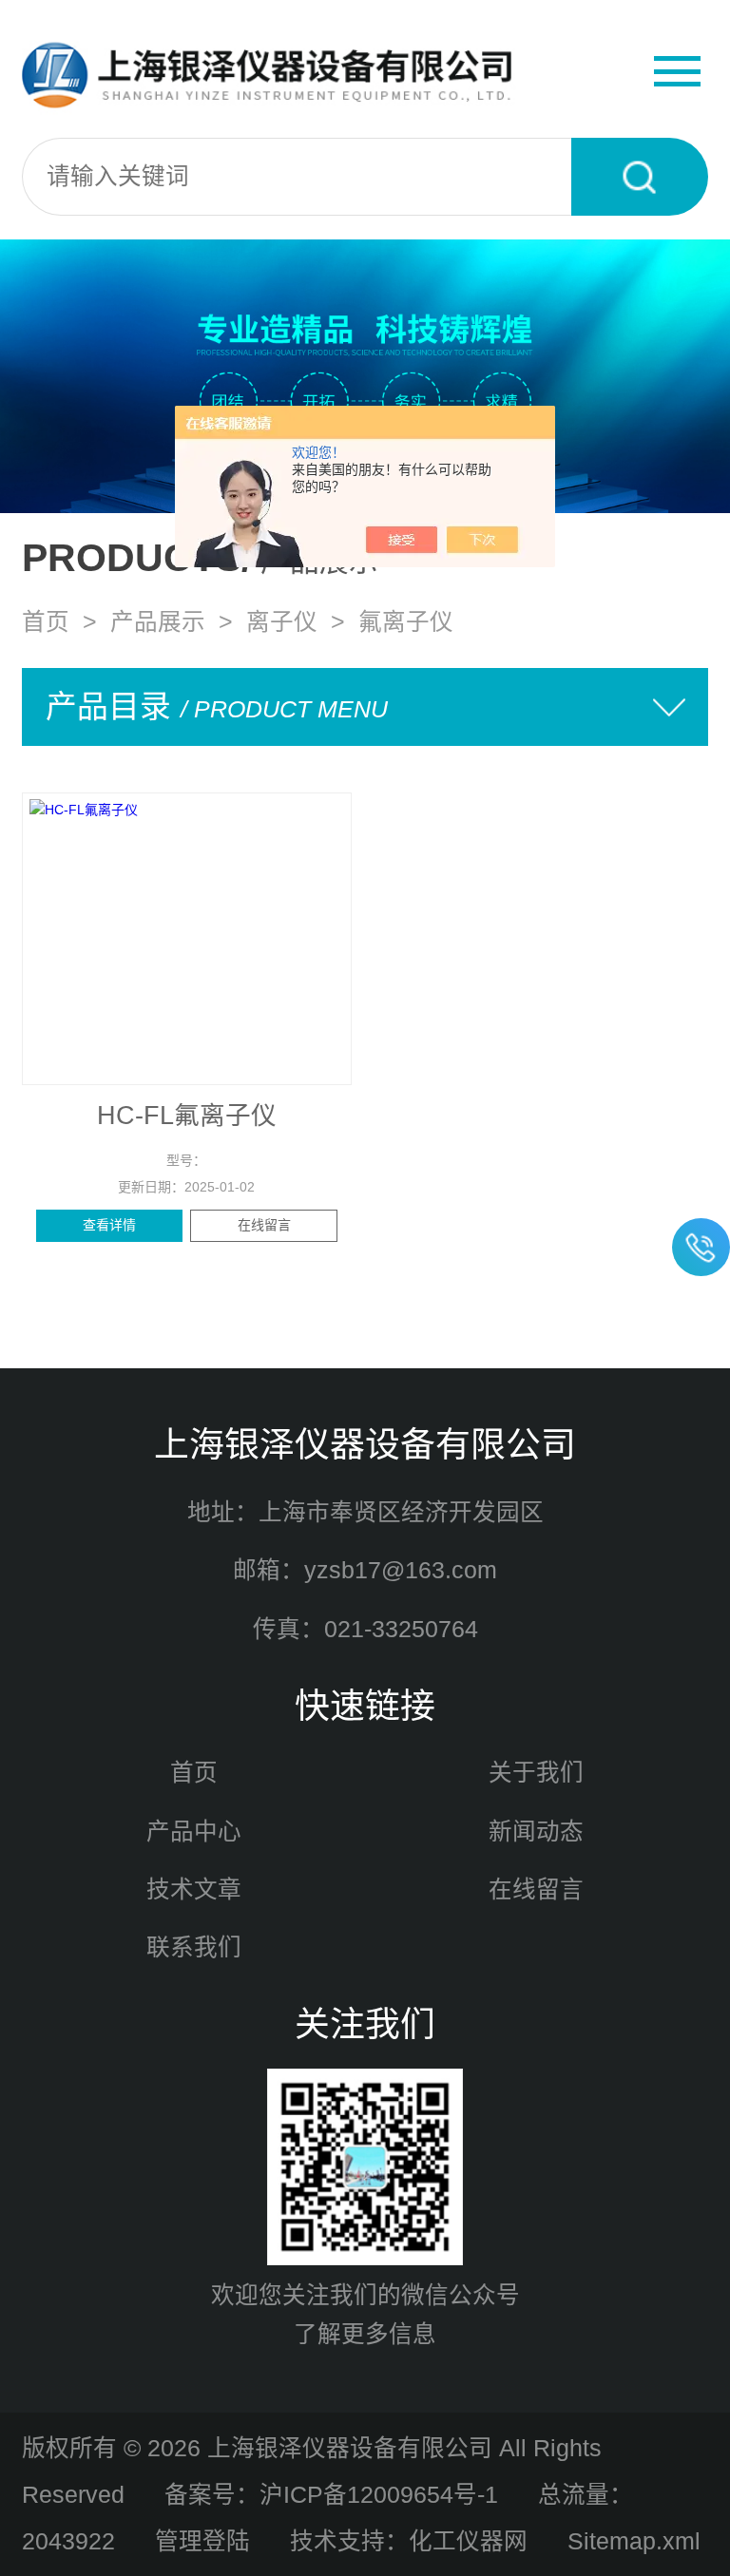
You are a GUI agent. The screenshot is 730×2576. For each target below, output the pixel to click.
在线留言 (264, 1225)
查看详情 (109, 1225)
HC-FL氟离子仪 (187, 1116)
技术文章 (194, 1889)
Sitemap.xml (634, 2541)
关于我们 (536, 1773)
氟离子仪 (406, 622)
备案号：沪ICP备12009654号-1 (331, 2495)
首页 (46, 622)
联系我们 (194, 1947)
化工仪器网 (468, 2541)
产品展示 (158, 622)
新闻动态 (536, 1832)
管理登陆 (202, 2541)
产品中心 (194, 1832)
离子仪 (282, 622)
